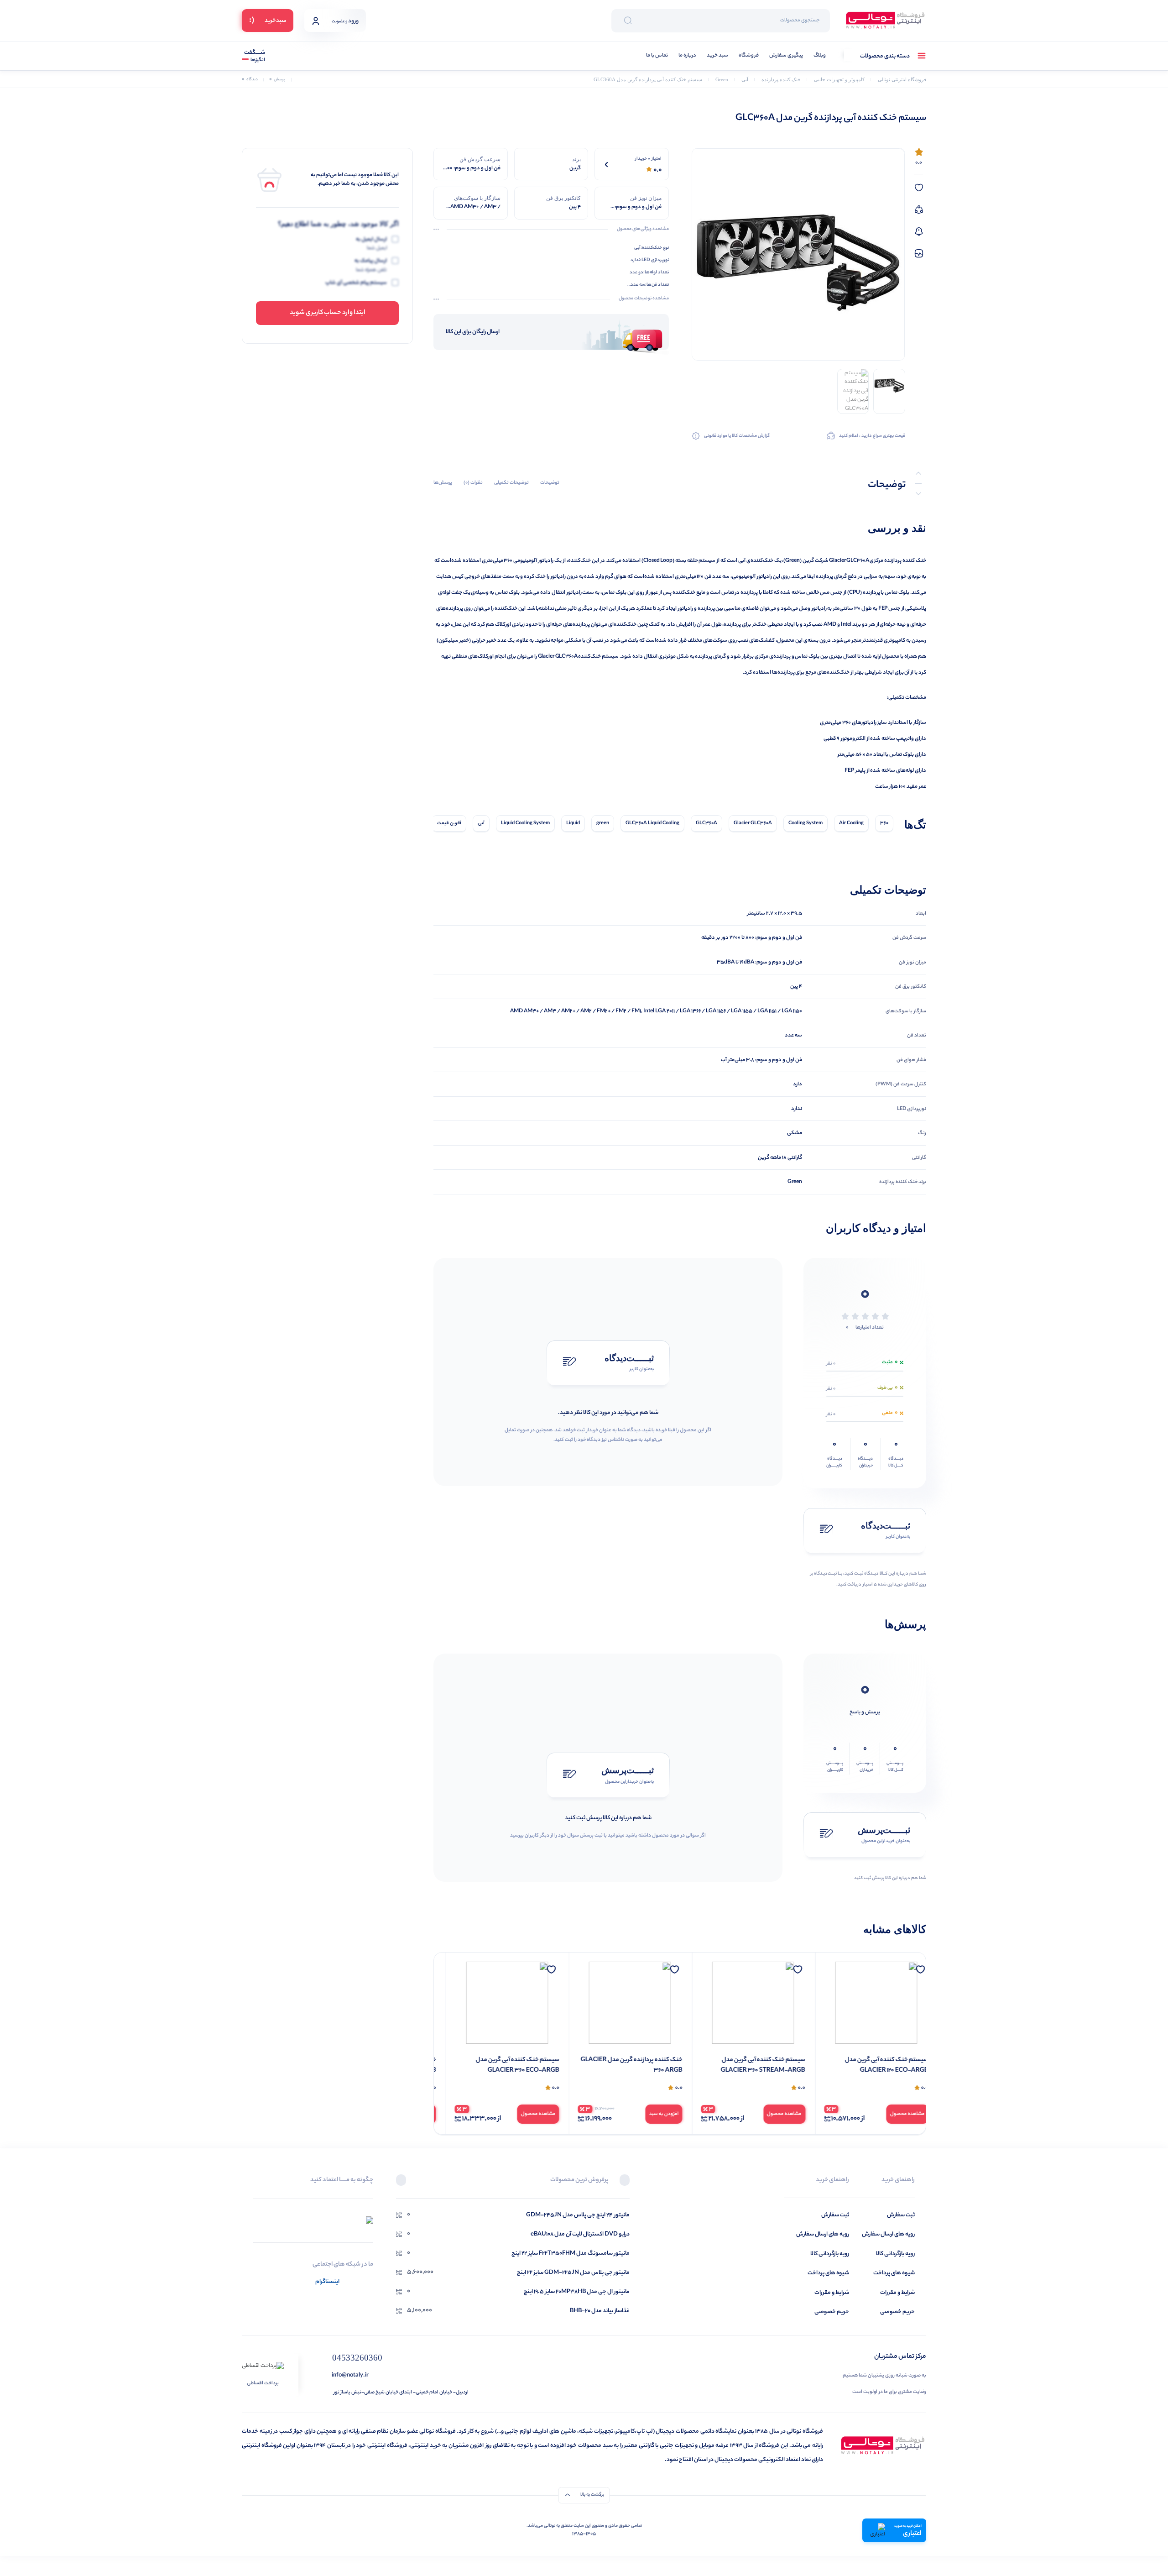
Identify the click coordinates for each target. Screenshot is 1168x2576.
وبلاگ (820, 56)
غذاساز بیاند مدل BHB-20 (600, 2311)
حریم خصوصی (897, 2312)
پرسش (277, 80)
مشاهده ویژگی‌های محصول (643, 230)
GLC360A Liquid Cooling (652, 823)
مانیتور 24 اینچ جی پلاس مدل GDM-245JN (578, 2215)
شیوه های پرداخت (894, 2273)
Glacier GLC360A (753, 823)
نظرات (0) (473, 483)
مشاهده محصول (896, 2114)
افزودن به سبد (775, 2114)
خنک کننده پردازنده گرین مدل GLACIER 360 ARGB (743, 2066)
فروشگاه (749, 56)
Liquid (573, 823)
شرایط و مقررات (897, 2293)
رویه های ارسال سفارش (888, 2234)
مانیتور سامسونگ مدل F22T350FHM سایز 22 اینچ (571, 2254)
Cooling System (806, 823)
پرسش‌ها (443, 483)
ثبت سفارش (901, 2215)
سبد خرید (717, 56)
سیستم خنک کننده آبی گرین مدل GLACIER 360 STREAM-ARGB (874, 2066)
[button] (625, 2181)
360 (884, 823)
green (603, 823)
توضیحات (550, 483)
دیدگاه (250, 80)
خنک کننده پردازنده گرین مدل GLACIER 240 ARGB (497, 2066)
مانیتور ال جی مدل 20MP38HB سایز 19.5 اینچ (577, 2292)
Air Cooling (851, 823)
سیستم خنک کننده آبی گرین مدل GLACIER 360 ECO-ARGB (629, 2066)
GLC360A (707, 823)
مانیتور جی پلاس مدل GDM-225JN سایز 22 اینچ (573, 2273)
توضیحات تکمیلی (511, 483)
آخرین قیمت (449, 823)
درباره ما (687, 56)
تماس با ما (657, 56)
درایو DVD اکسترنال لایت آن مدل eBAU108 (580, 2234)
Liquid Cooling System (525, 823)
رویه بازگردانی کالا (895, 2254)
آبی (481, 823)
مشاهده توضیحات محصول (644, 299)
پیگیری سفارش (786, 56)
